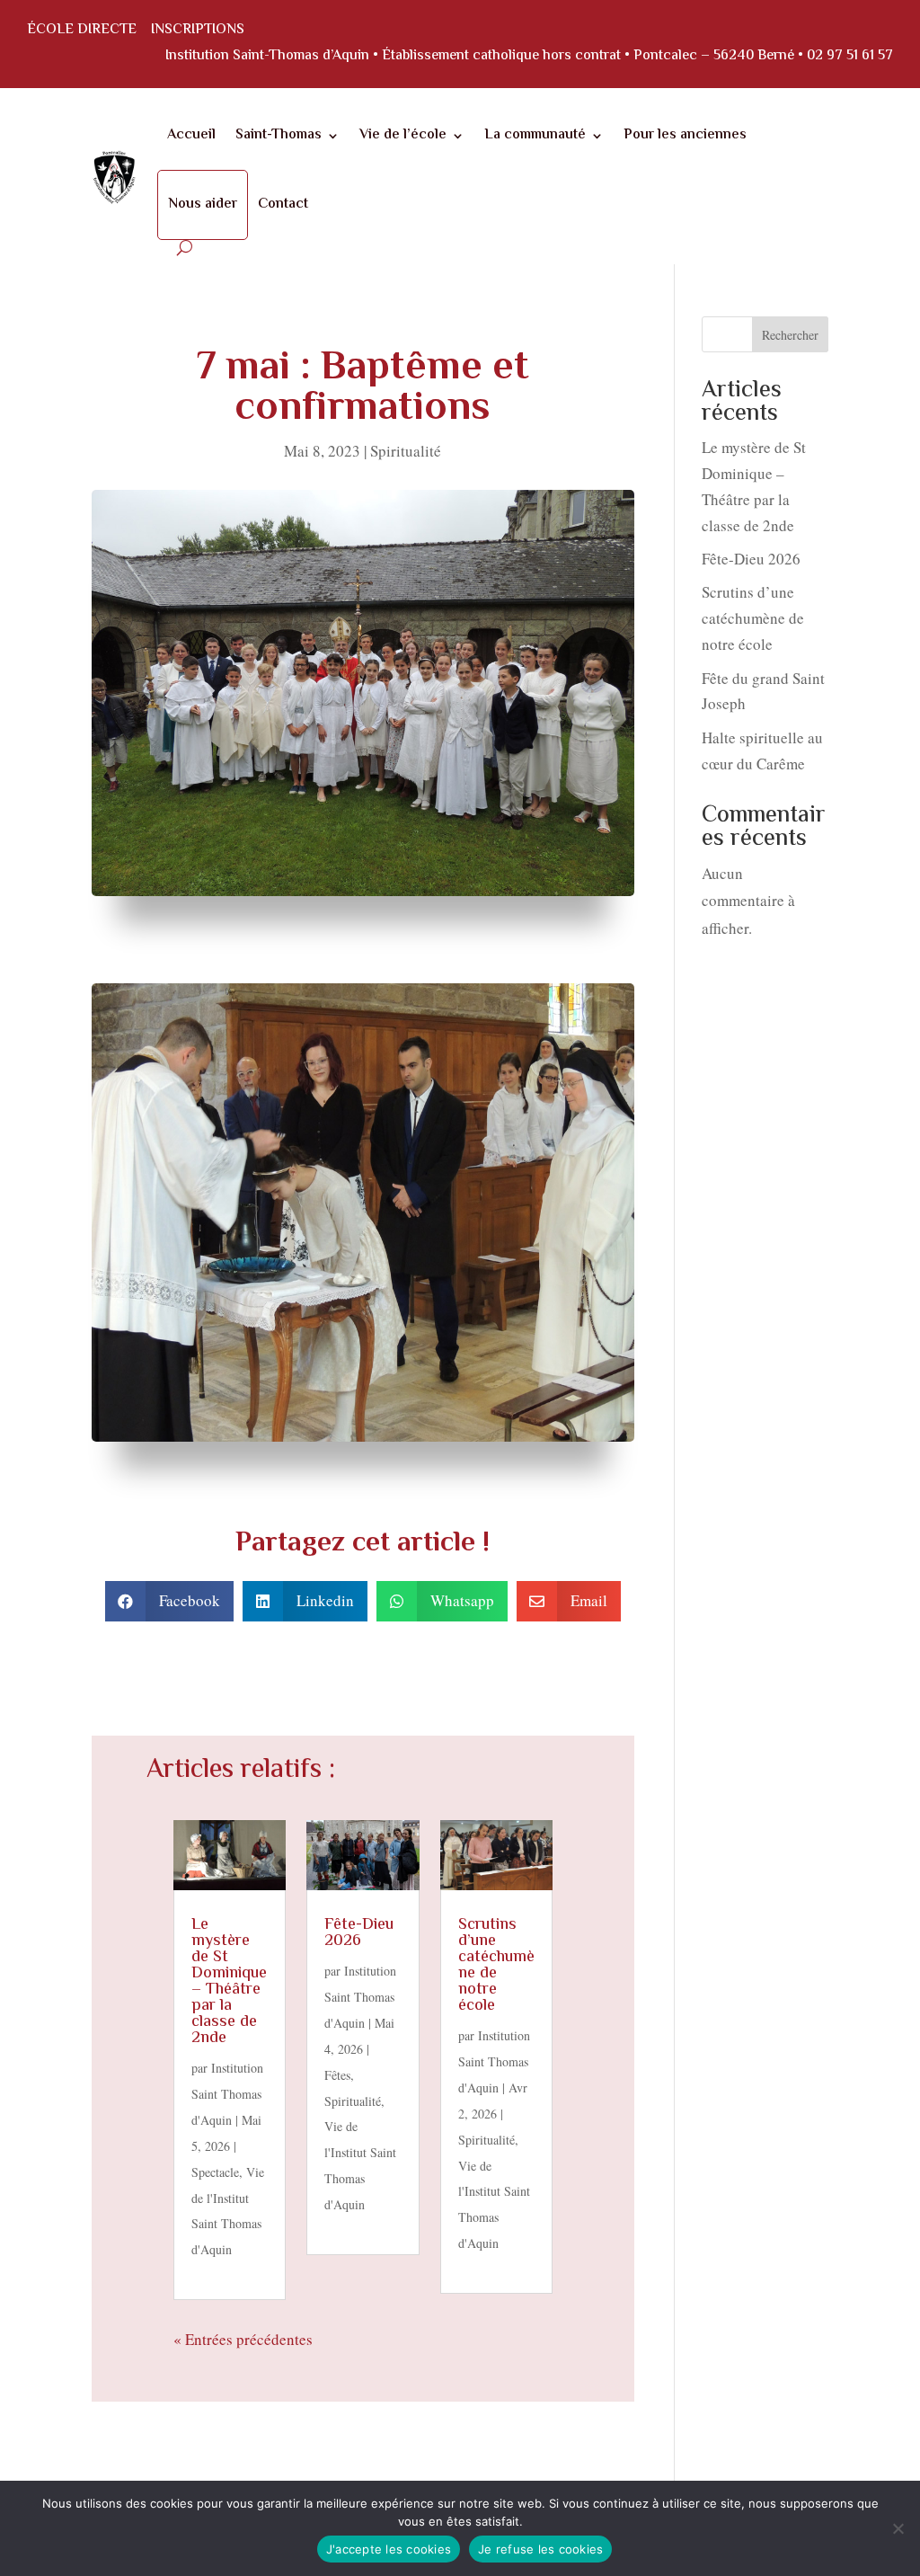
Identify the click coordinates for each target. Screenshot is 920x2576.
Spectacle (215, 2172)
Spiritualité (406, 451)
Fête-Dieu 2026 (359, 1933)
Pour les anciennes (685, 135)
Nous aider (203, 204)
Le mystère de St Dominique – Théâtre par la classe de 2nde (229, 1982)
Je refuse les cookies (540, 2549)
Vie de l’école (403, 135)
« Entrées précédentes (243, 2339)
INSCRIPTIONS (198, 30)
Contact (283, 204)
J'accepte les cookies (389, 2549)
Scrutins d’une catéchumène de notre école (496, 1966)
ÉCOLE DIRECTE (82, 30)
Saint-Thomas (279, 135)
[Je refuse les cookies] (898, 2528)
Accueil (191, 135)
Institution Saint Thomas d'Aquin (227, 2094)
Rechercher (790, 335)
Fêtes (337, 2075)
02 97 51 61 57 (850, 56)
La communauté (535, 135)
